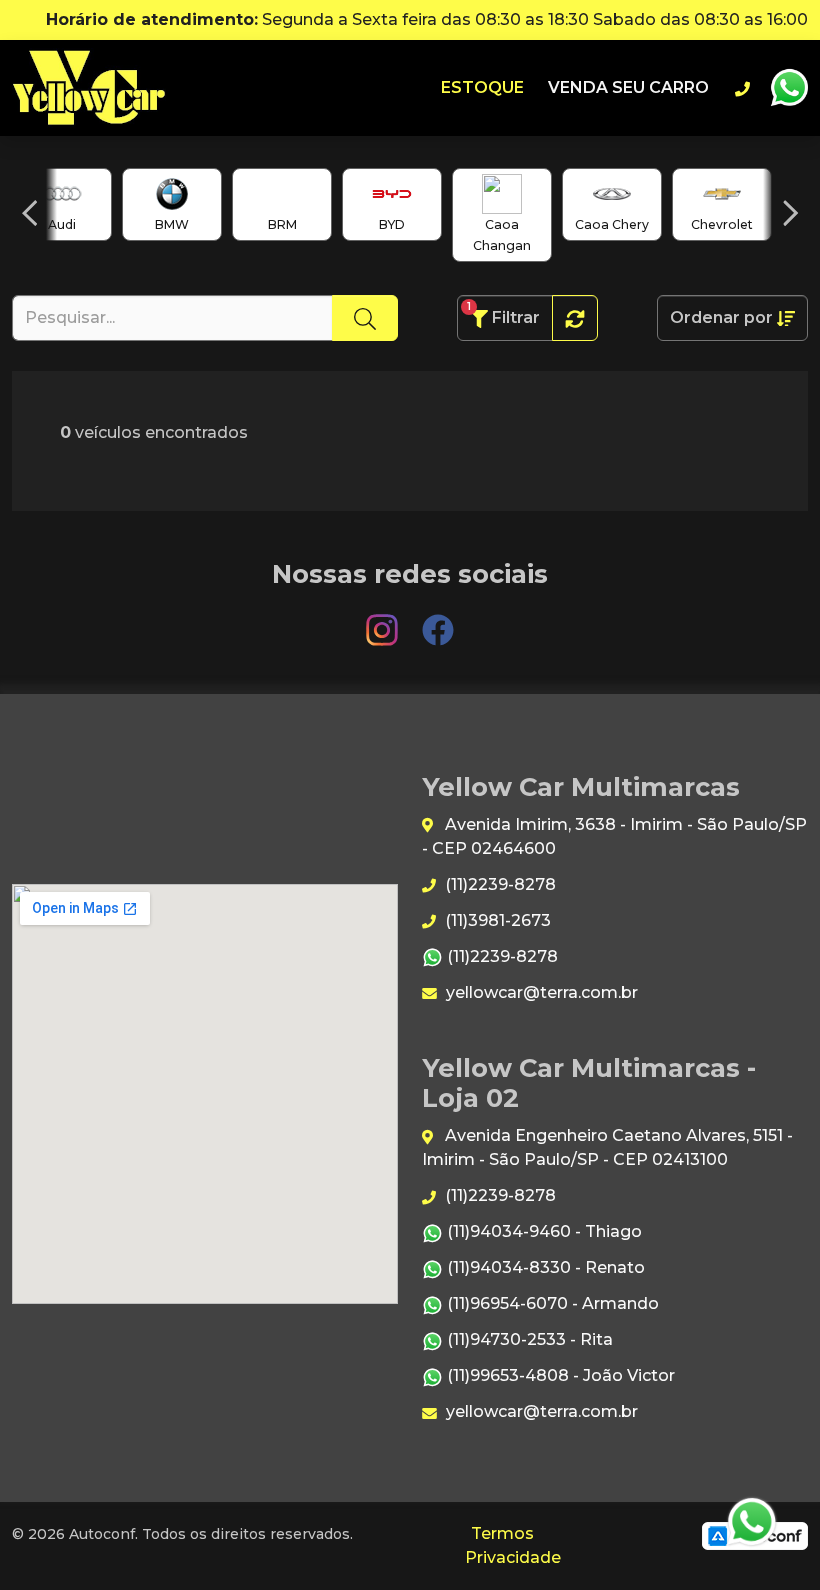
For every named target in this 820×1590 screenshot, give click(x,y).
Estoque (482, 87)
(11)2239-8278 (498, 884)
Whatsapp (789, 88)
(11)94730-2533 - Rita (528, 1339)
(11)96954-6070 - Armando (551, 1303)
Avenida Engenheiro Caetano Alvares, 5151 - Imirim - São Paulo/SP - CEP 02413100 (607, 1147)
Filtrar (503, 313)
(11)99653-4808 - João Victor (559, 1375)
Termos (502, 1533)
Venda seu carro (628, 87)
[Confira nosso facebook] (438, 620)
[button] (29, 213)
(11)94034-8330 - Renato (544, 1267)
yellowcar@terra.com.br (540, 992)
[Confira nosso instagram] (384, 620)
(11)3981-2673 (496, 920)
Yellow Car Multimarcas (89, 88)
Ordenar (721, 317)
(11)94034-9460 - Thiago (542, 1231)
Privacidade (513, 1557)
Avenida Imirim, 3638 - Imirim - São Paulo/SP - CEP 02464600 (614, 836)
